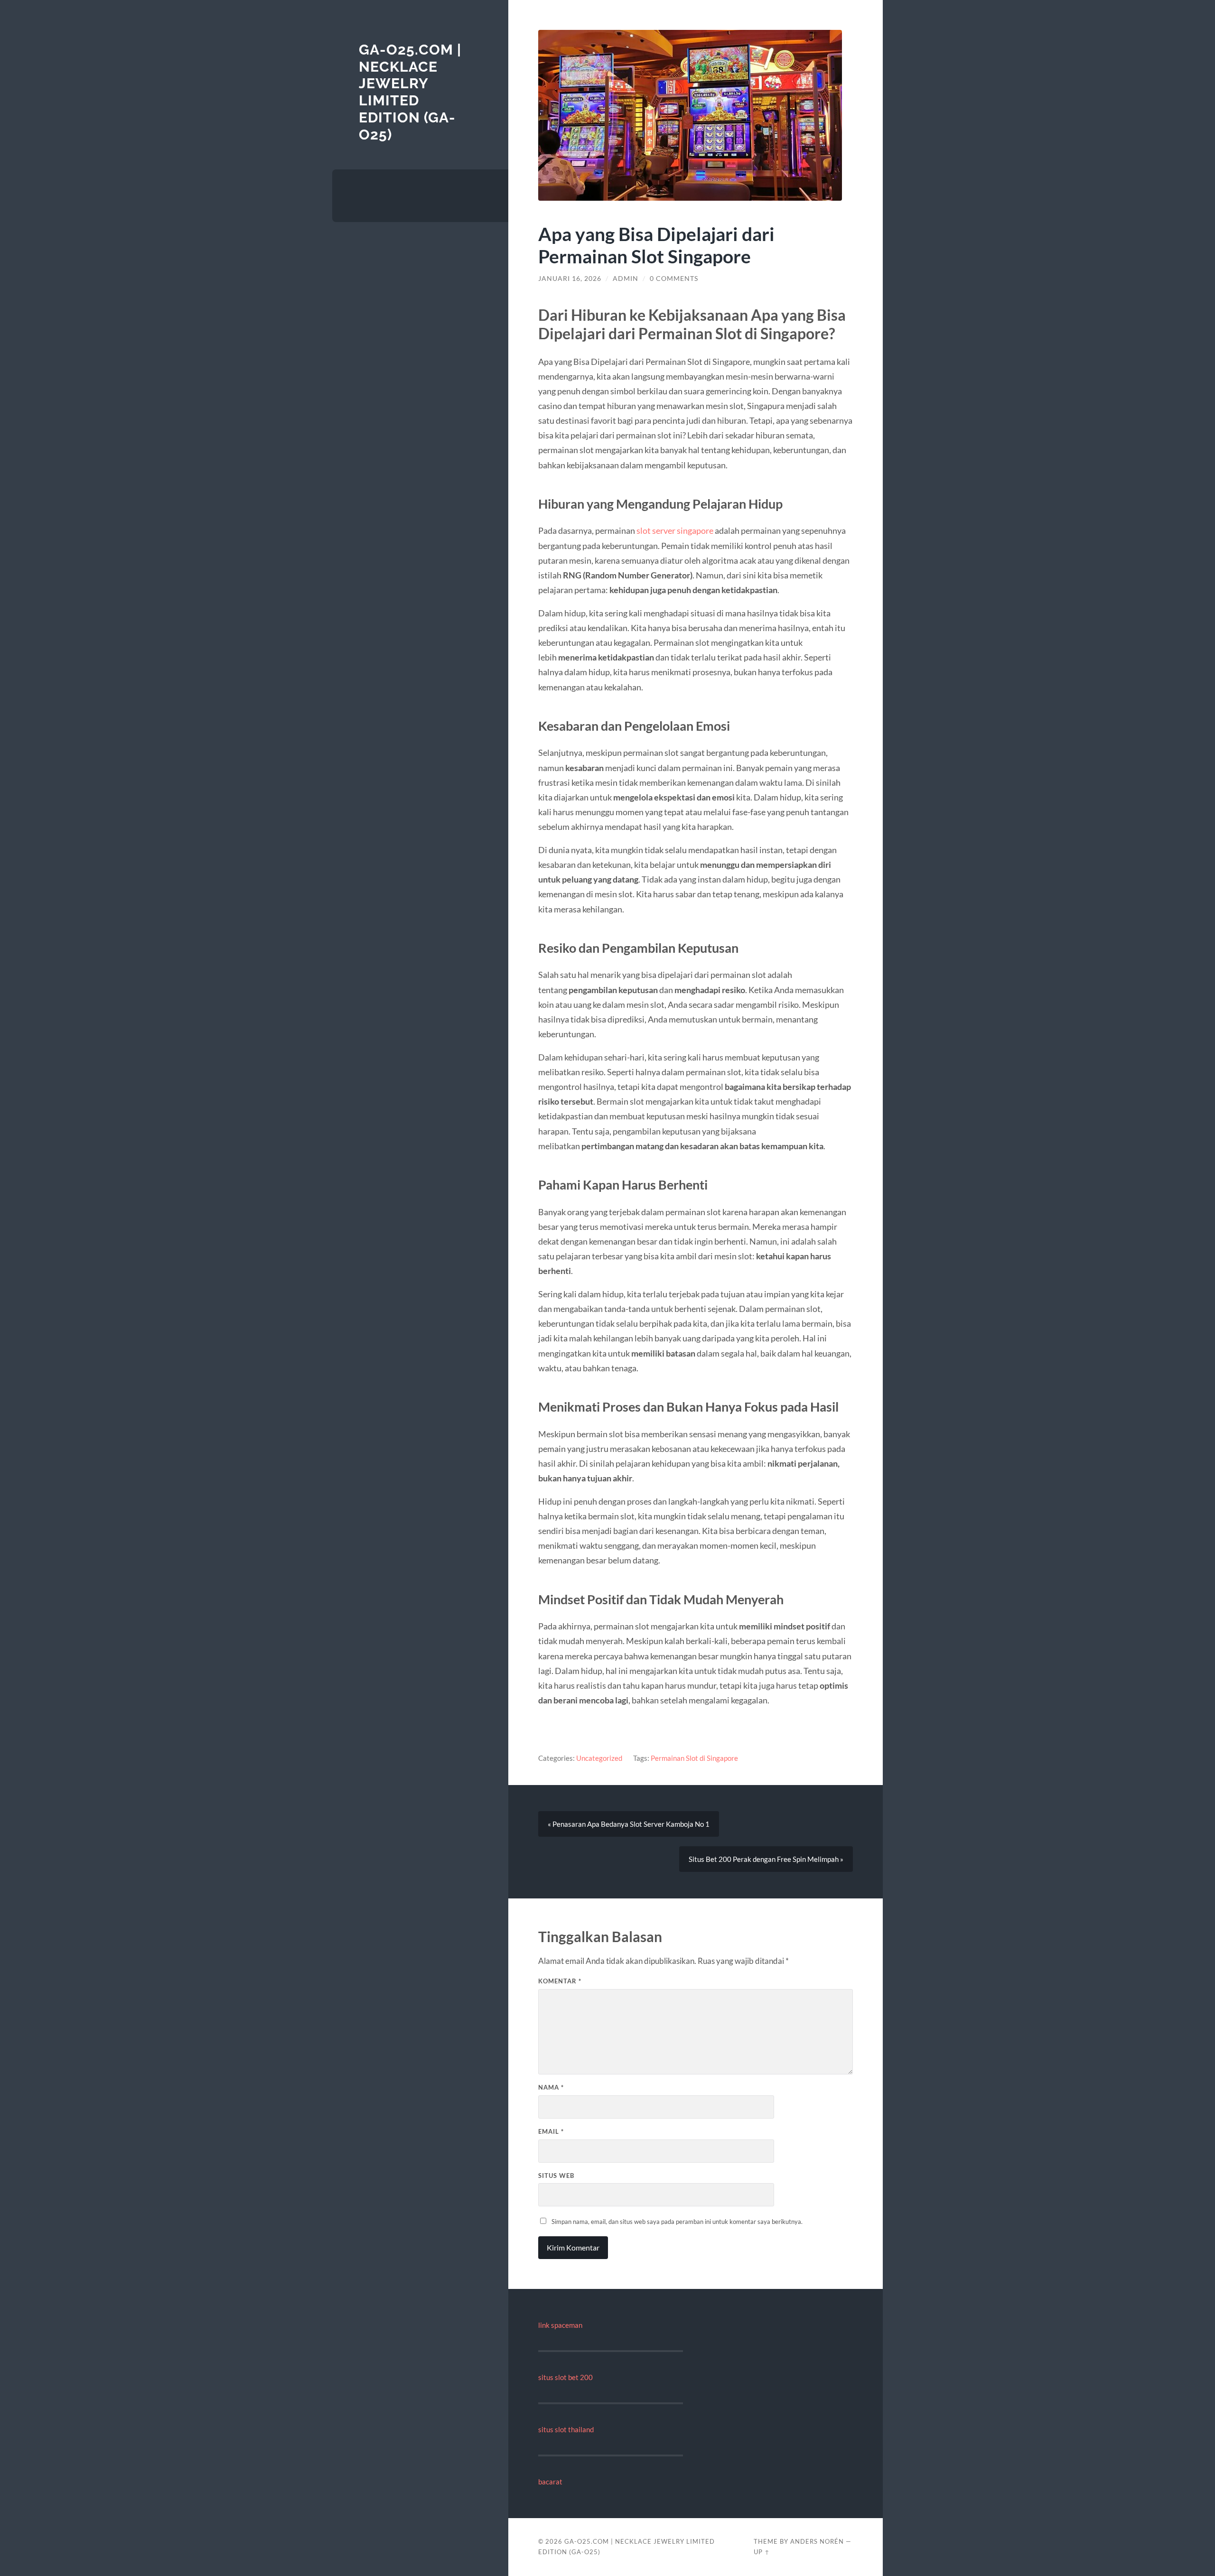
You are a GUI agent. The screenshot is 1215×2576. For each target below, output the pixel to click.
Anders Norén (817, 2541)
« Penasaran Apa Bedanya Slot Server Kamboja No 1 (629, 1824)
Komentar (560, 1981)
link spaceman (560, 2325)
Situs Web (556, 2176)
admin (626, 279)
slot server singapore (675, 530)
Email (551, 2131)
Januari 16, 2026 (570, 279)
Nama (551, 2087)
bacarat (550, 2482)
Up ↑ (762, 2552)
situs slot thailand (566, 2429)
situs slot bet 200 (565, 2377)
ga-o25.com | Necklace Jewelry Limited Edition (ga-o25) (410, 92)
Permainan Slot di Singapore (694, 1758)
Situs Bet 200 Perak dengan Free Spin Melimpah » (766, 1859)
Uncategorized (599, 1758)
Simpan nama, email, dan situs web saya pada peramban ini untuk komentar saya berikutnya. (677, 2222)
